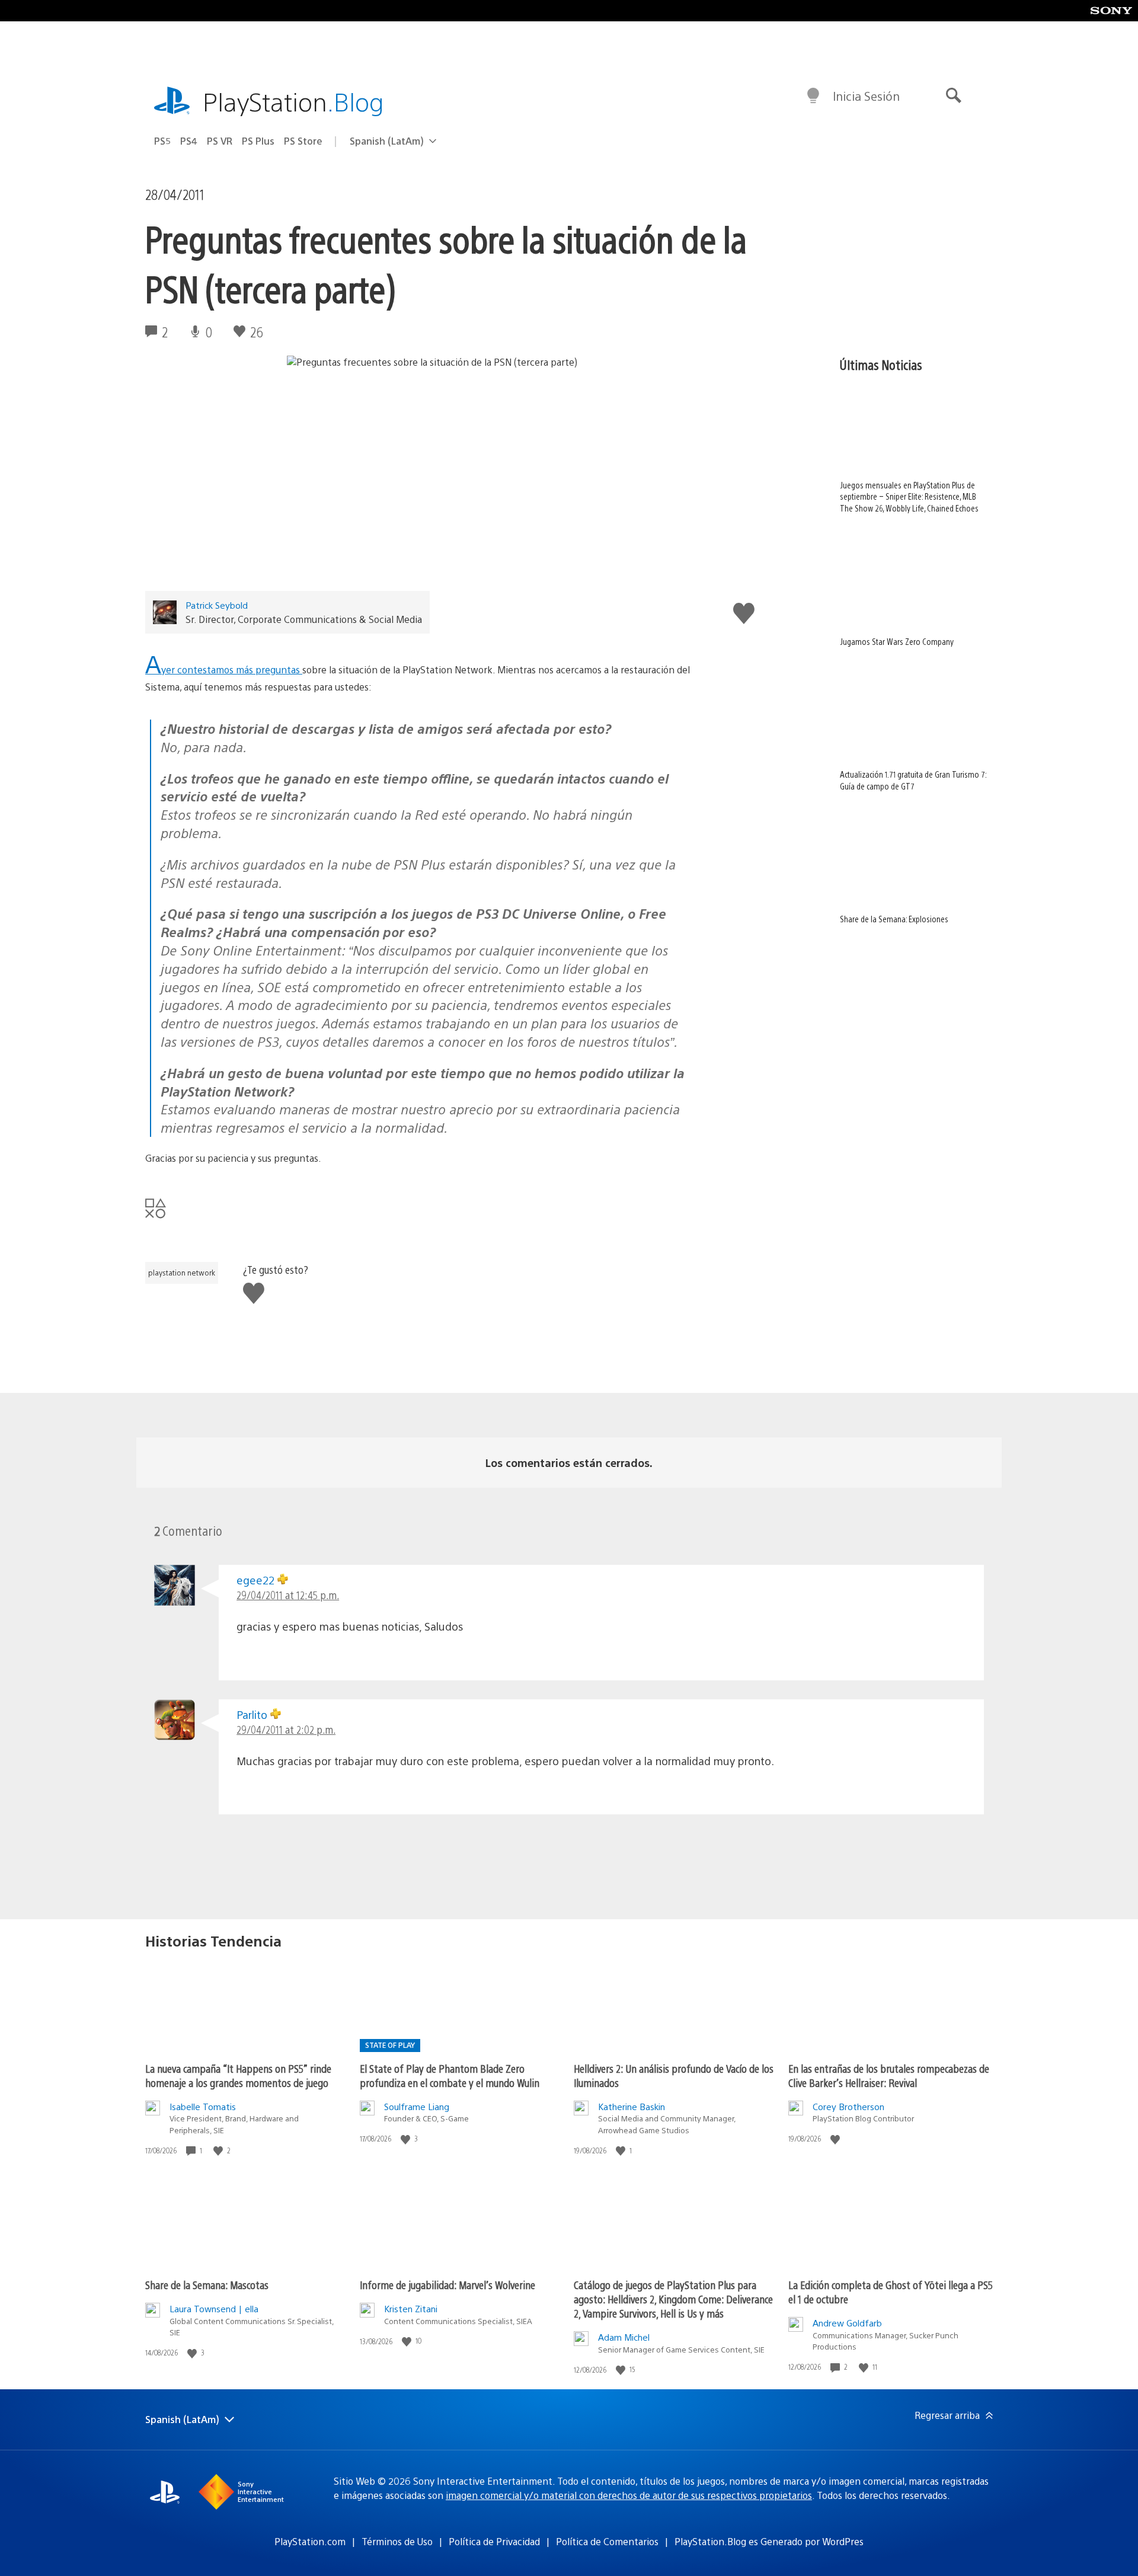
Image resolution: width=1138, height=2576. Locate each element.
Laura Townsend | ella (214, 2308)
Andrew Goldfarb (847, 2323)
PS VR (220, 141)
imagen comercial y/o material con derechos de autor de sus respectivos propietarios (629, 2495)
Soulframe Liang (417, 2106)
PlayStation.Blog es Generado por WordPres (769, 2541)
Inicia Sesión (866, 96)
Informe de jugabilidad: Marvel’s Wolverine (447, 2285)
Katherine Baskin (632, 2106)
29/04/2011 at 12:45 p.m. (288, 1595)
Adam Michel (624, 2337)
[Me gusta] (219, 2151)
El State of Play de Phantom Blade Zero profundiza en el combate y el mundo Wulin (450, 2075)
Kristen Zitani (411, 2308)
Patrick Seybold (217, 605)
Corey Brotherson (848, 2106)
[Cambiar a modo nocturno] (813, 96)
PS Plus (258, 141)
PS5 (162, 141)
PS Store (303, 141)
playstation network (182, 1273)
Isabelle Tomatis (203, 2106)
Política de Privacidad (494, 2541)
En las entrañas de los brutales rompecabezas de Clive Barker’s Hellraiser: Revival (889, 2075)
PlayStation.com (310, 2541)
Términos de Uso (397, 2541)
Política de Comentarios (607, 2541)
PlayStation (293, 101)
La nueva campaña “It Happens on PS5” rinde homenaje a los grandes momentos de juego (238, 2075)
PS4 (189, 141)
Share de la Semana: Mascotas (207, 2285)
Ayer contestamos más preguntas (224, 669)
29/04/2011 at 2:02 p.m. (286, 1729)
